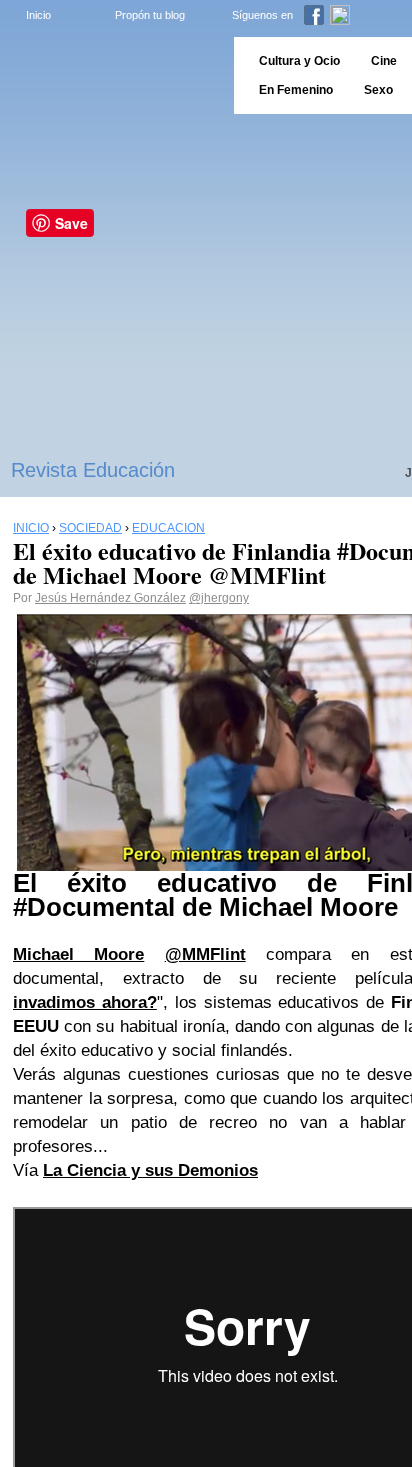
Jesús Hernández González (110, 598)
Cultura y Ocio (299, 61)
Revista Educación (93, 470)
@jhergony (219, 598)
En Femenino (296, 90)
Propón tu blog (150, 15)
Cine (384, 61)
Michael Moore (78, 954)
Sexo (378, 90)
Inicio (38, 15)
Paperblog (110, 75)
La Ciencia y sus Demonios (150, 1170)
